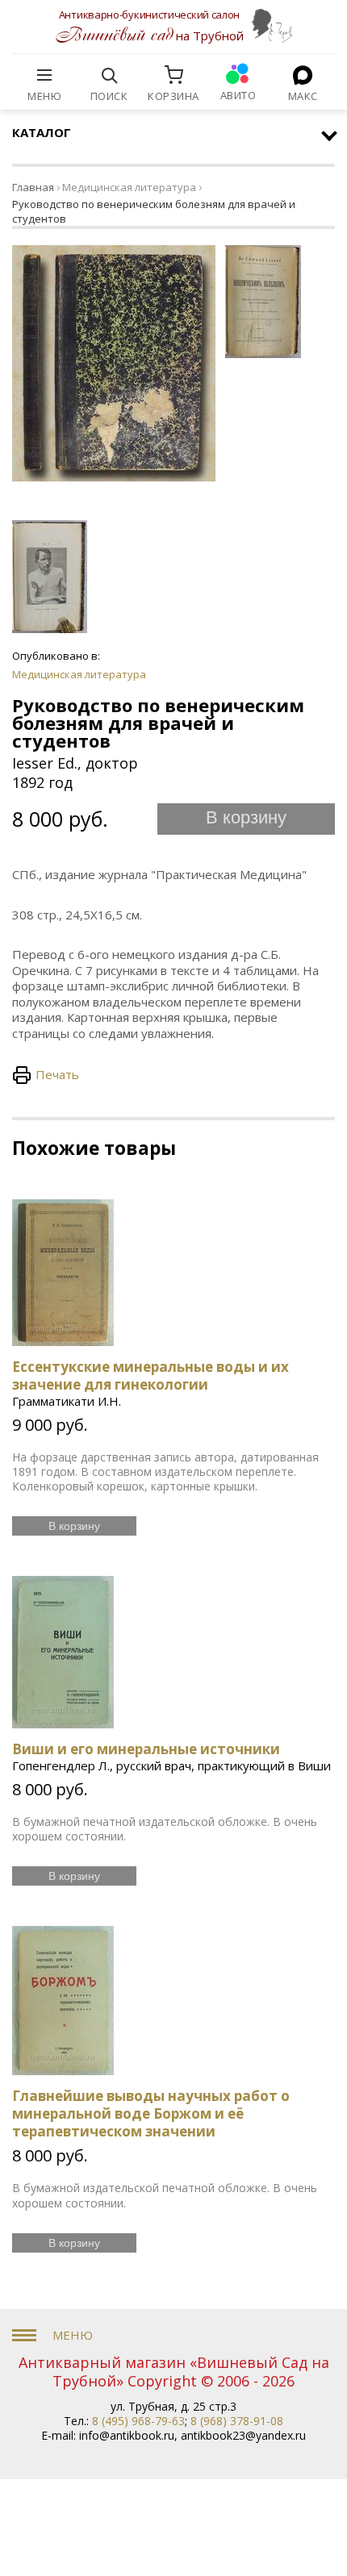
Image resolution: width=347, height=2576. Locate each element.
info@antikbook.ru (127, 2435)
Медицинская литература (129, 187)
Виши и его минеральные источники (146, 1749)
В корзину (246, 817)
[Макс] (303, 75)
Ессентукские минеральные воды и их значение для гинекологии (151, 1376)
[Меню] (44, 75)
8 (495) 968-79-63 (138, 2421)
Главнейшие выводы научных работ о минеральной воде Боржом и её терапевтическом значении (151, 2113)
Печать (57, 1074)
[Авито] (238, 75)
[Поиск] (109, 75)
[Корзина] (173, 75)
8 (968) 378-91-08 (237, 2421)
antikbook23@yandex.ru (243, 2435)
